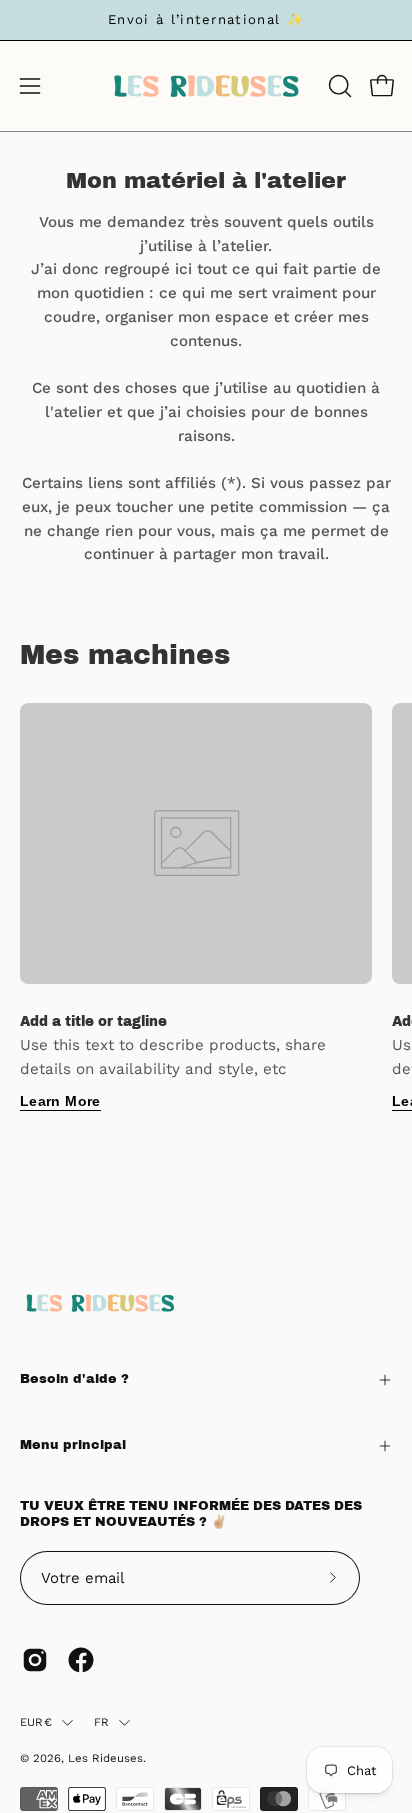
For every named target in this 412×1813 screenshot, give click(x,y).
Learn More (60, 1101)
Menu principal (73, 1445)
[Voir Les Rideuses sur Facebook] (81, 1660)
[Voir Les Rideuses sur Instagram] (35, 1660)
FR (101, 1722)
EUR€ (36, 1722)
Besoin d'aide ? (74, 1379)
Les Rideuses (105, 1758)
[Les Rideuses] (206, 86)
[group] (206, 20)
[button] (338, 86)
